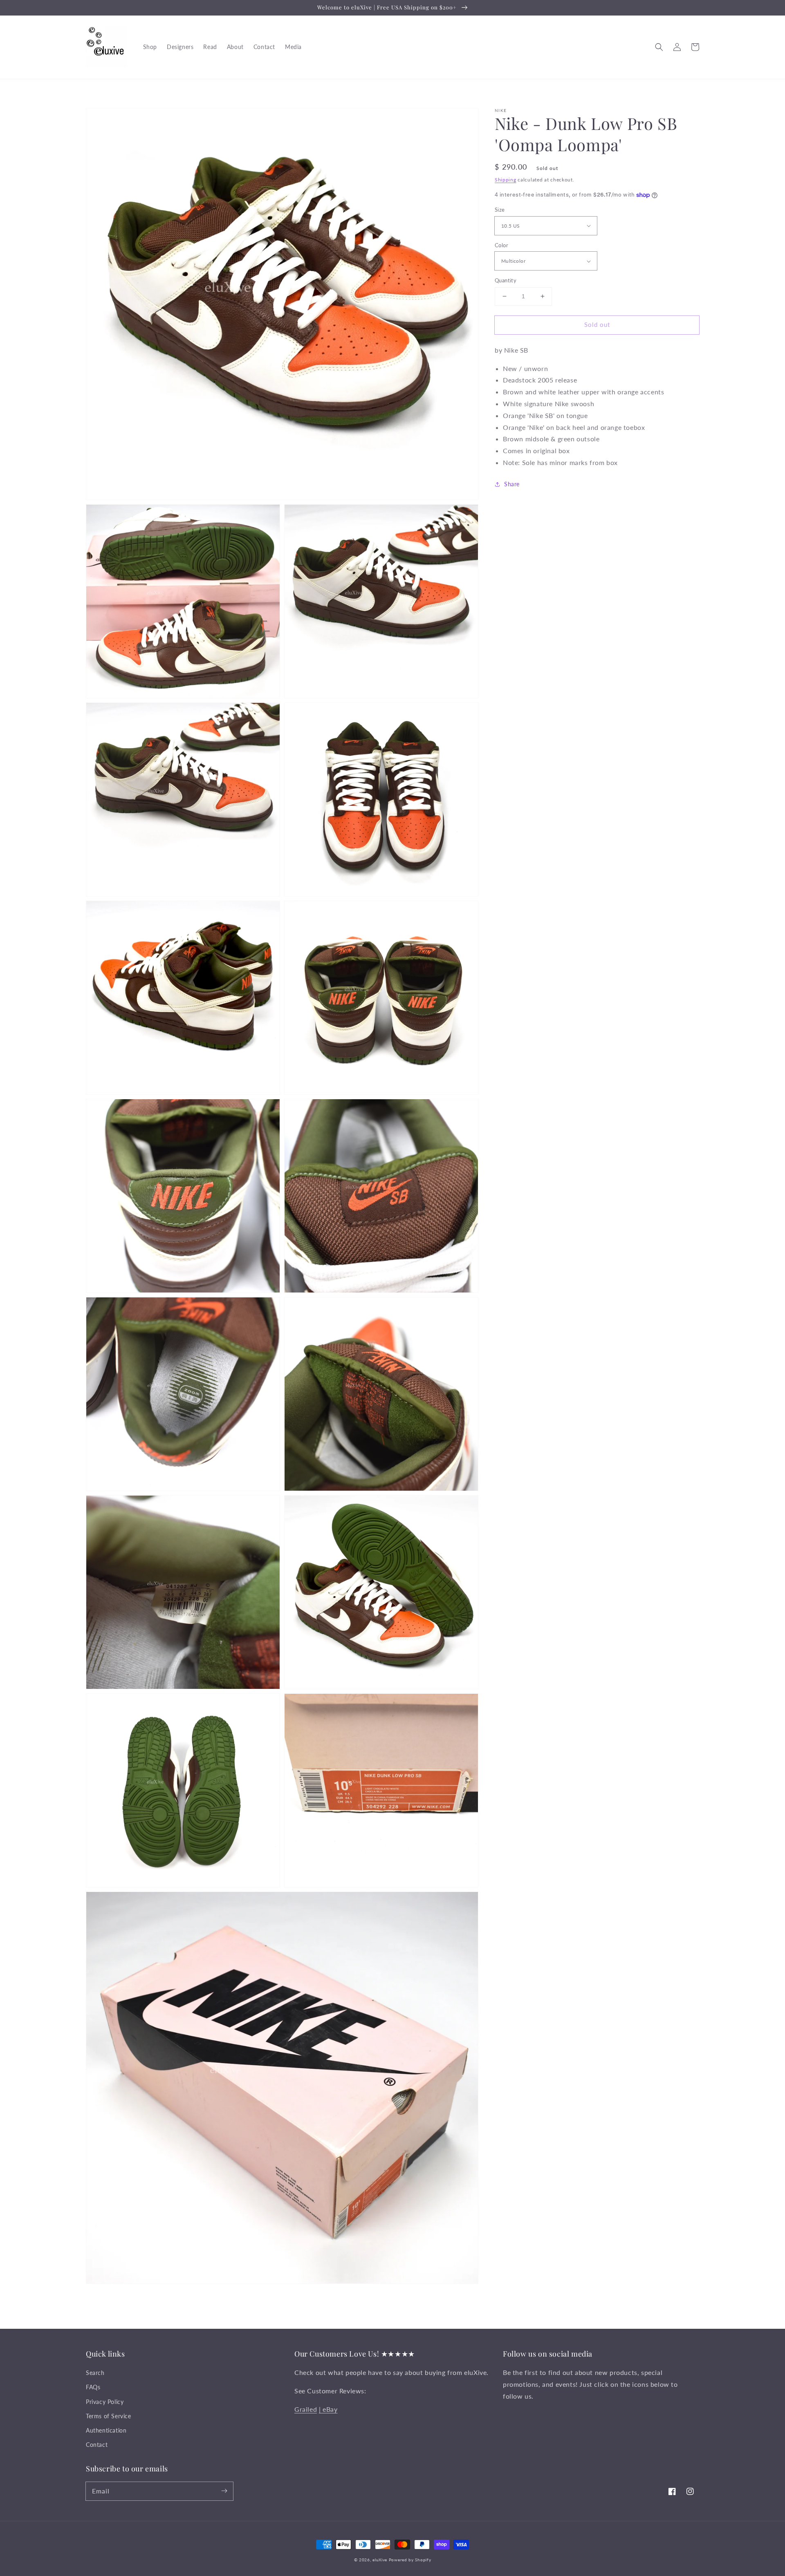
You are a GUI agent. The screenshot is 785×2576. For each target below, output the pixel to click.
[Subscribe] (224, 2491)
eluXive (380, 2560)
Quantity (506, 280)
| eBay (328, 2409)
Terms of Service (109, 2416)
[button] (659, 47)
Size (500, 210)
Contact (97, 2445)
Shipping (506, 180)
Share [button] (512, 484)
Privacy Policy (105, 2402)
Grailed (306, 2409)
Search (95, 2373)
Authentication (106, 2430)
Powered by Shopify (410, 2560)
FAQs (93, 2387)
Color (501, 245)
